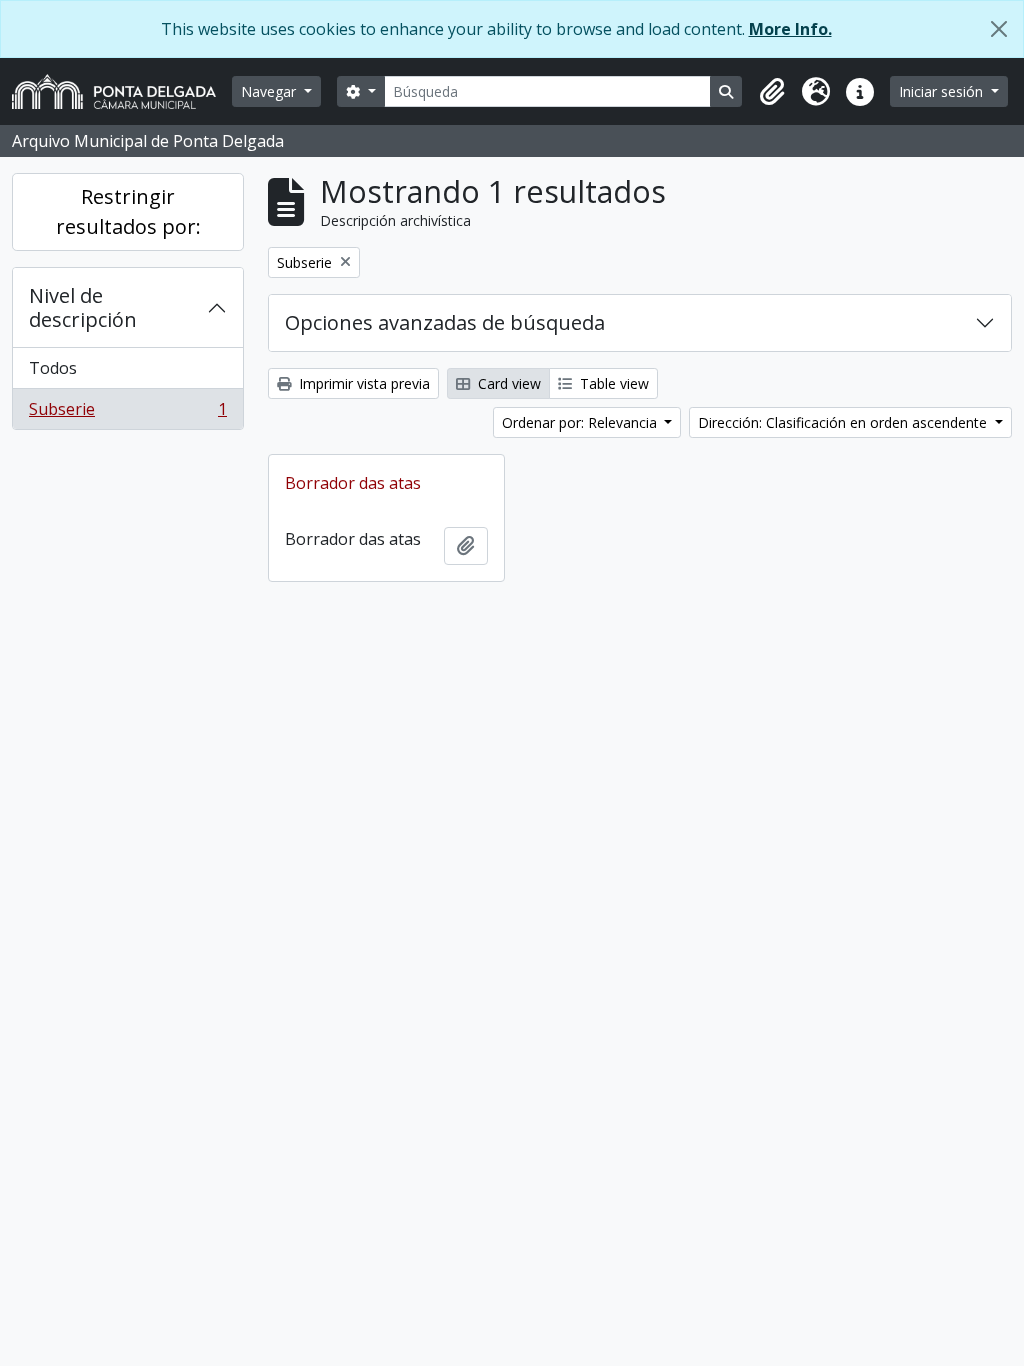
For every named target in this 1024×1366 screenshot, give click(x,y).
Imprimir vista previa (362, 383)
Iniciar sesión (943, 91)
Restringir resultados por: (128, 211)
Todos (53, 368)
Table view (612, 383)
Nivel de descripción (83, 307)
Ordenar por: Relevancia (581, 422)
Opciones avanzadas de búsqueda (445, 322)
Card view (507, 383)
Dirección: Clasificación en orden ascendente (844, 422)
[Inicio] (122, 91)
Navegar (270, 91)
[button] (772, 92)
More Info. (790, 29)
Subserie (127, 413)
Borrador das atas (353, 483)
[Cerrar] (999, 29)
